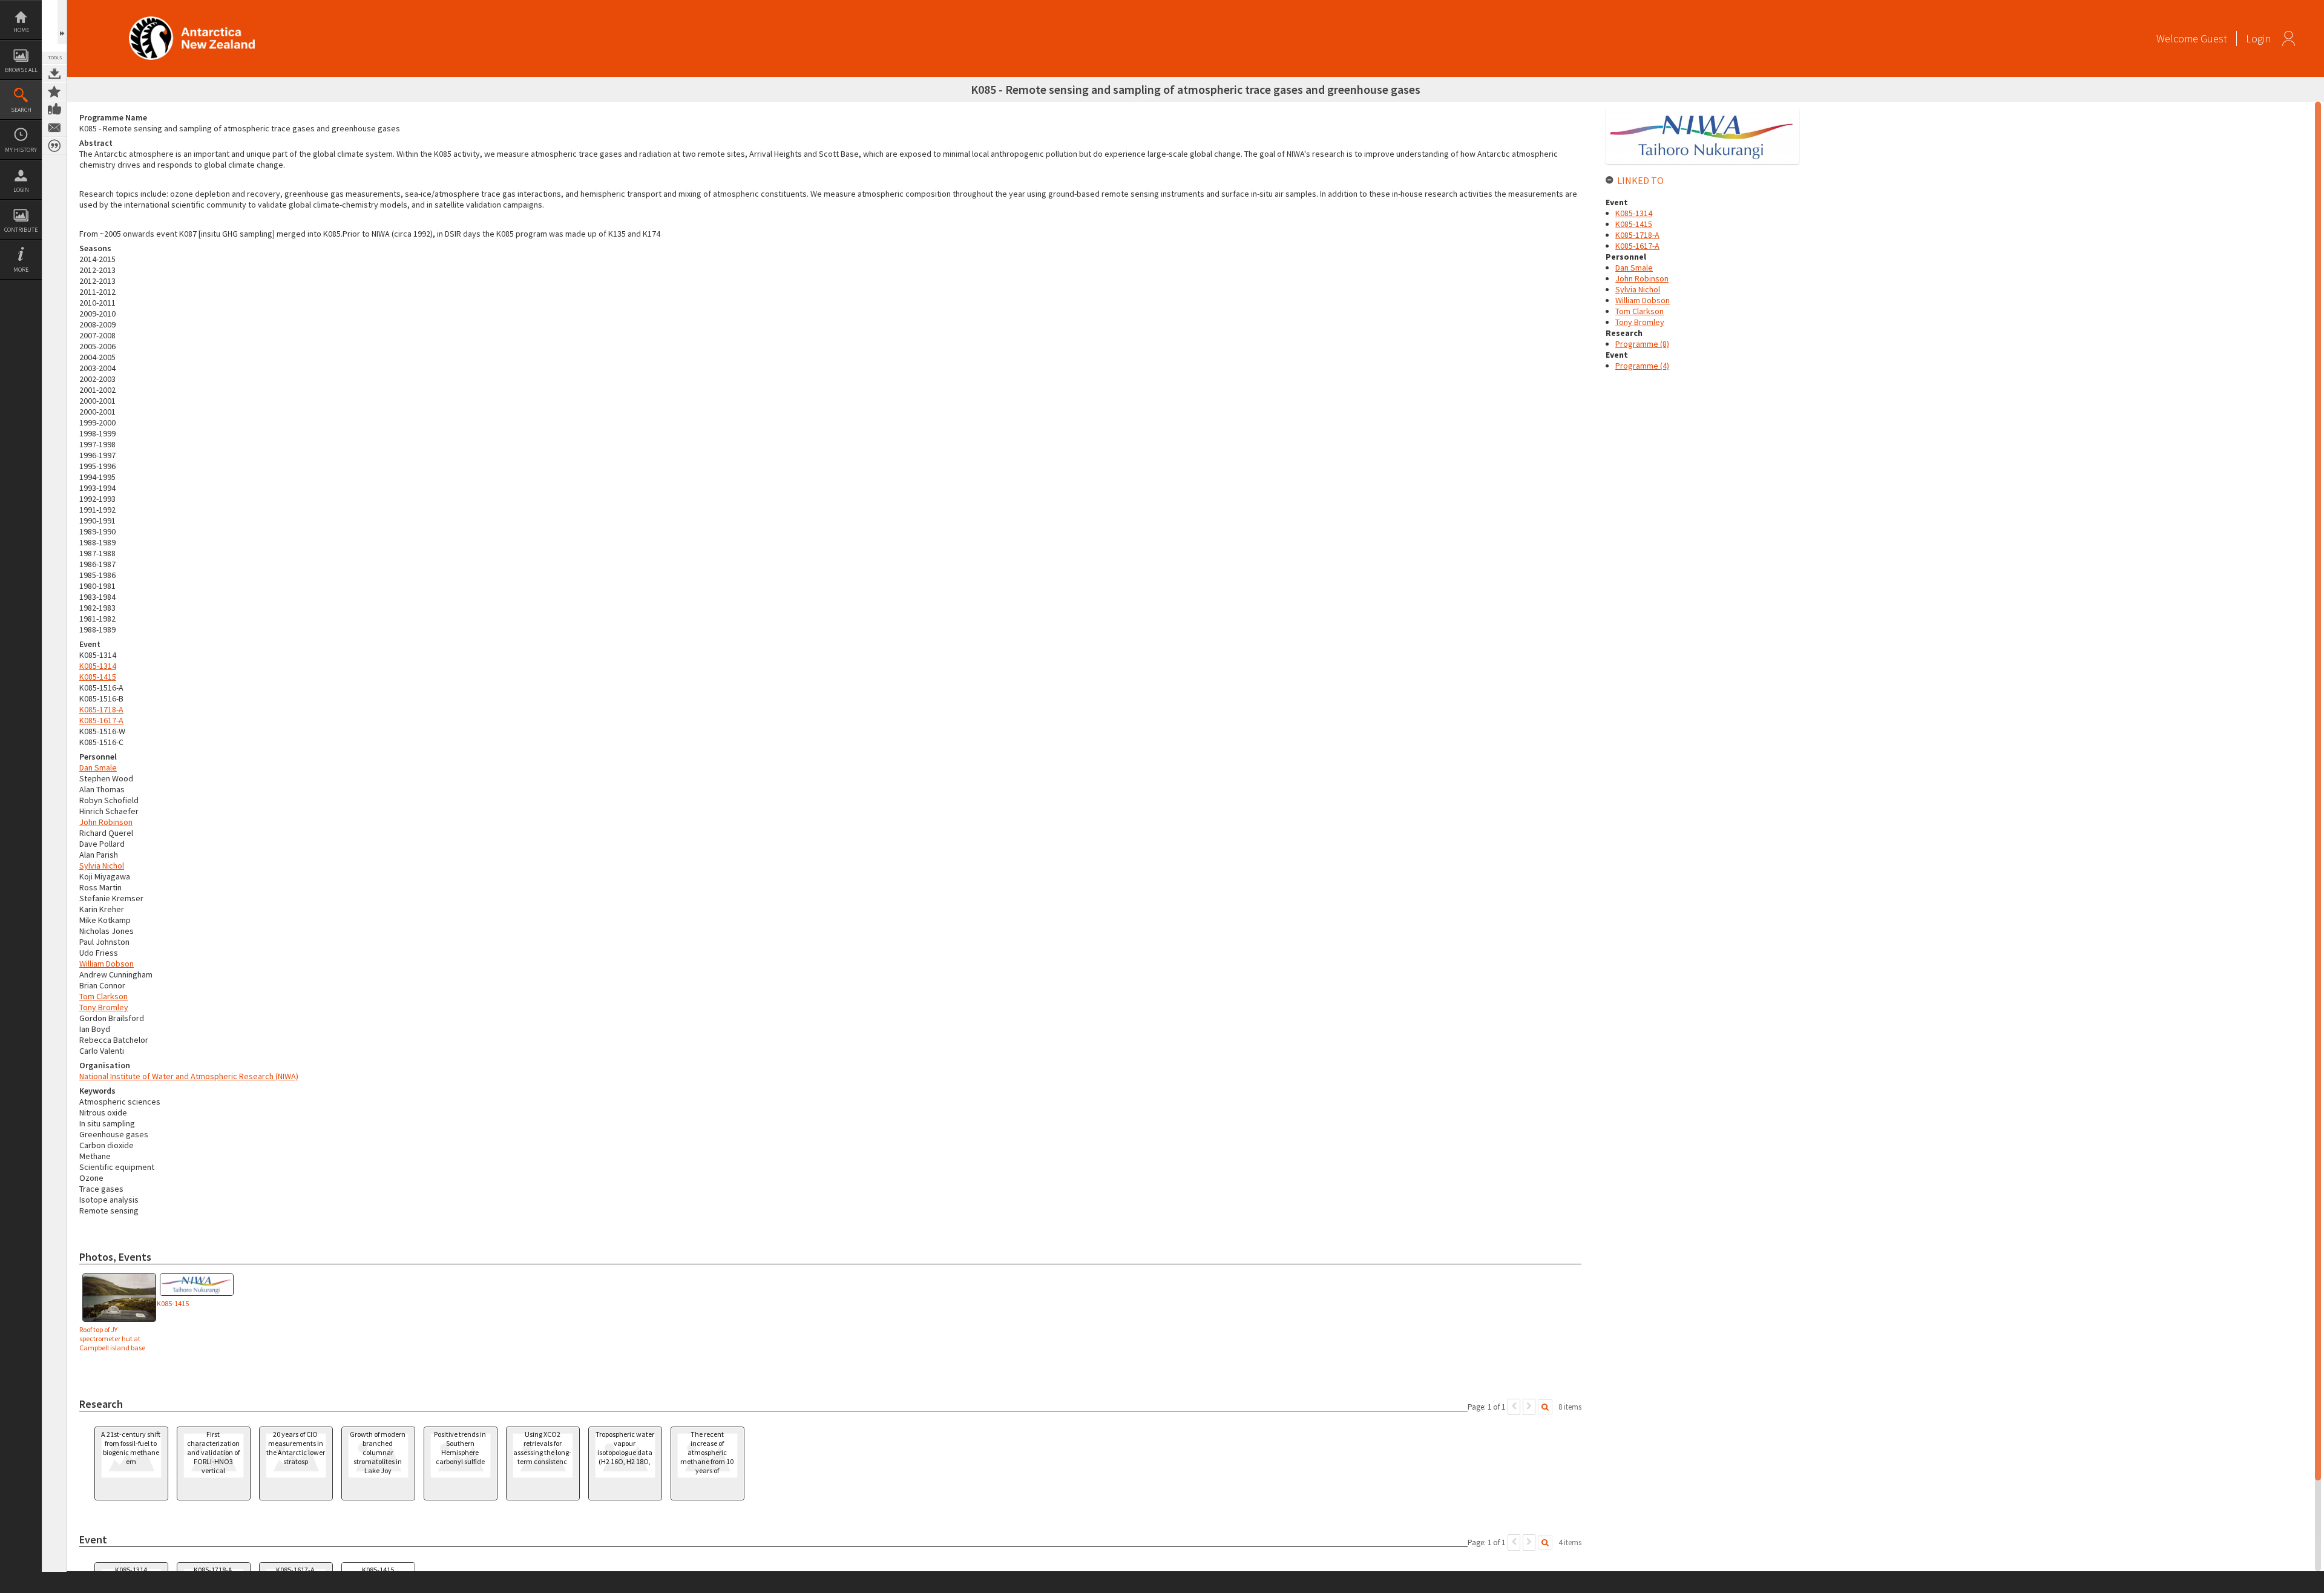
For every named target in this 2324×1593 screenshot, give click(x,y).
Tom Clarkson (103, 996)
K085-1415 (98, 677)
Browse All (21, 70)
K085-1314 (98, 666)
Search (21, 110)
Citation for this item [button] (54, 146)
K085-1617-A (101, 720)
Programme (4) (1642, 366)
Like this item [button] (54, 110)
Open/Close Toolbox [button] (62, 22)
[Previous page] (1514, 1407)
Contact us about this (54, 128)
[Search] (1545, 1407)
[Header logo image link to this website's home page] (192, 20)
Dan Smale (98, 767)
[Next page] (1529, 1407)
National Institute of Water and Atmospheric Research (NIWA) (189, 1076)
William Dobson (107, 964)
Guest (2214, 38)
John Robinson (106, 822)
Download (54, 73)
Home (21, 30)
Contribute (21, 230)
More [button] (21, 270)
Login (21, 190)
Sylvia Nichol (102, 865)
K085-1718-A (101, 709)
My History (21, 150)
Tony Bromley (104, 1007)
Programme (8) (1642, 344)
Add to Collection (54, 91)
